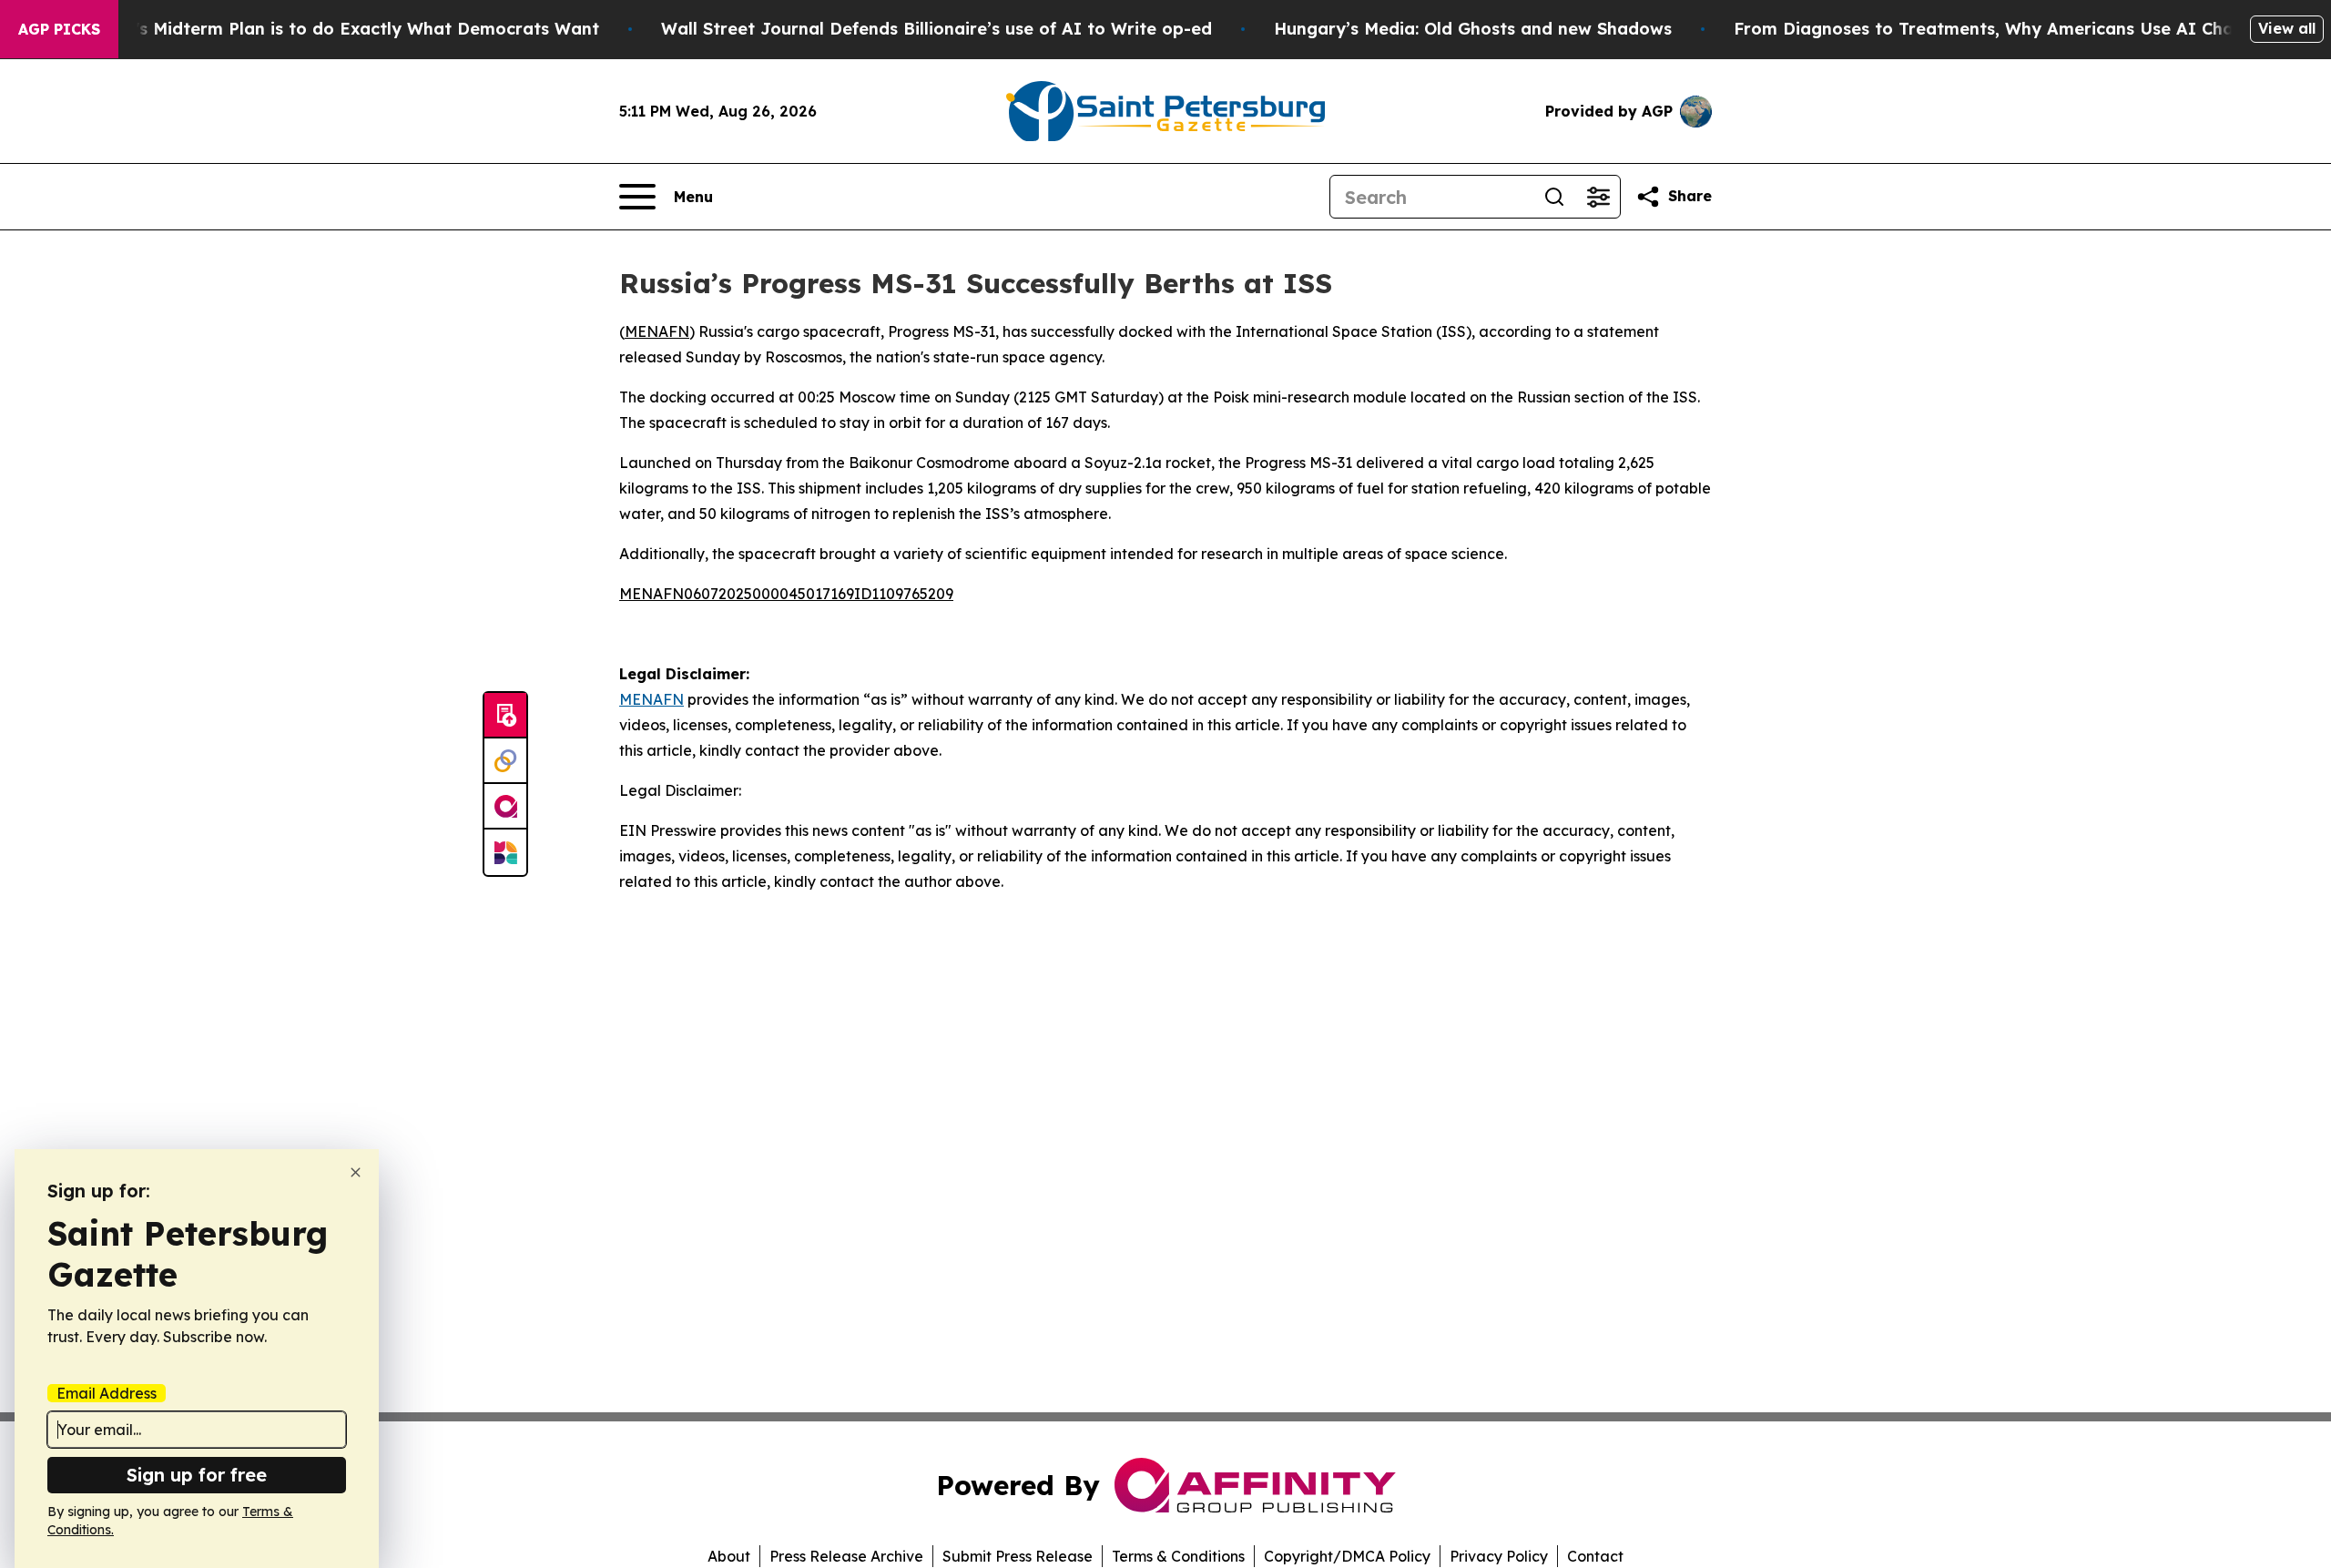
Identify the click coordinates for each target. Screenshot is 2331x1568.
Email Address (107, 1393)
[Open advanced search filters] (1598, 197)
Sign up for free (197, 1475)
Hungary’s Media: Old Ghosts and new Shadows (1473, 29)
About (729, 1556)
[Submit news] (505, 716)
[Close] (356, 1172)
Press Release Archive (846, 1556)
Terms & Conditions (1178, 1556)
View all (2287, 28)
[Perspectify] (505, 761)
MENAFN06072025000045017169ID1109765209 (786, 594)
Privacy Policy (1499, 1556)
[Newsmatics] (505, 852)
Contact (1595, 1556)
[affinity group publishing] (505, 807)
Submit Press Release (1018, 1556)
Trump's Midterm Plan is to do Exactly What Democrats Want (341, 29)
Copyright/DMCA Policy (1347, 1556)
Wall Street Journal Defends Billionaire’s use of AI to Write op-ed (936, 29)
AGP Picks (59, 29)
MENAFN (657, 331)
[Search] (1554, 197)
